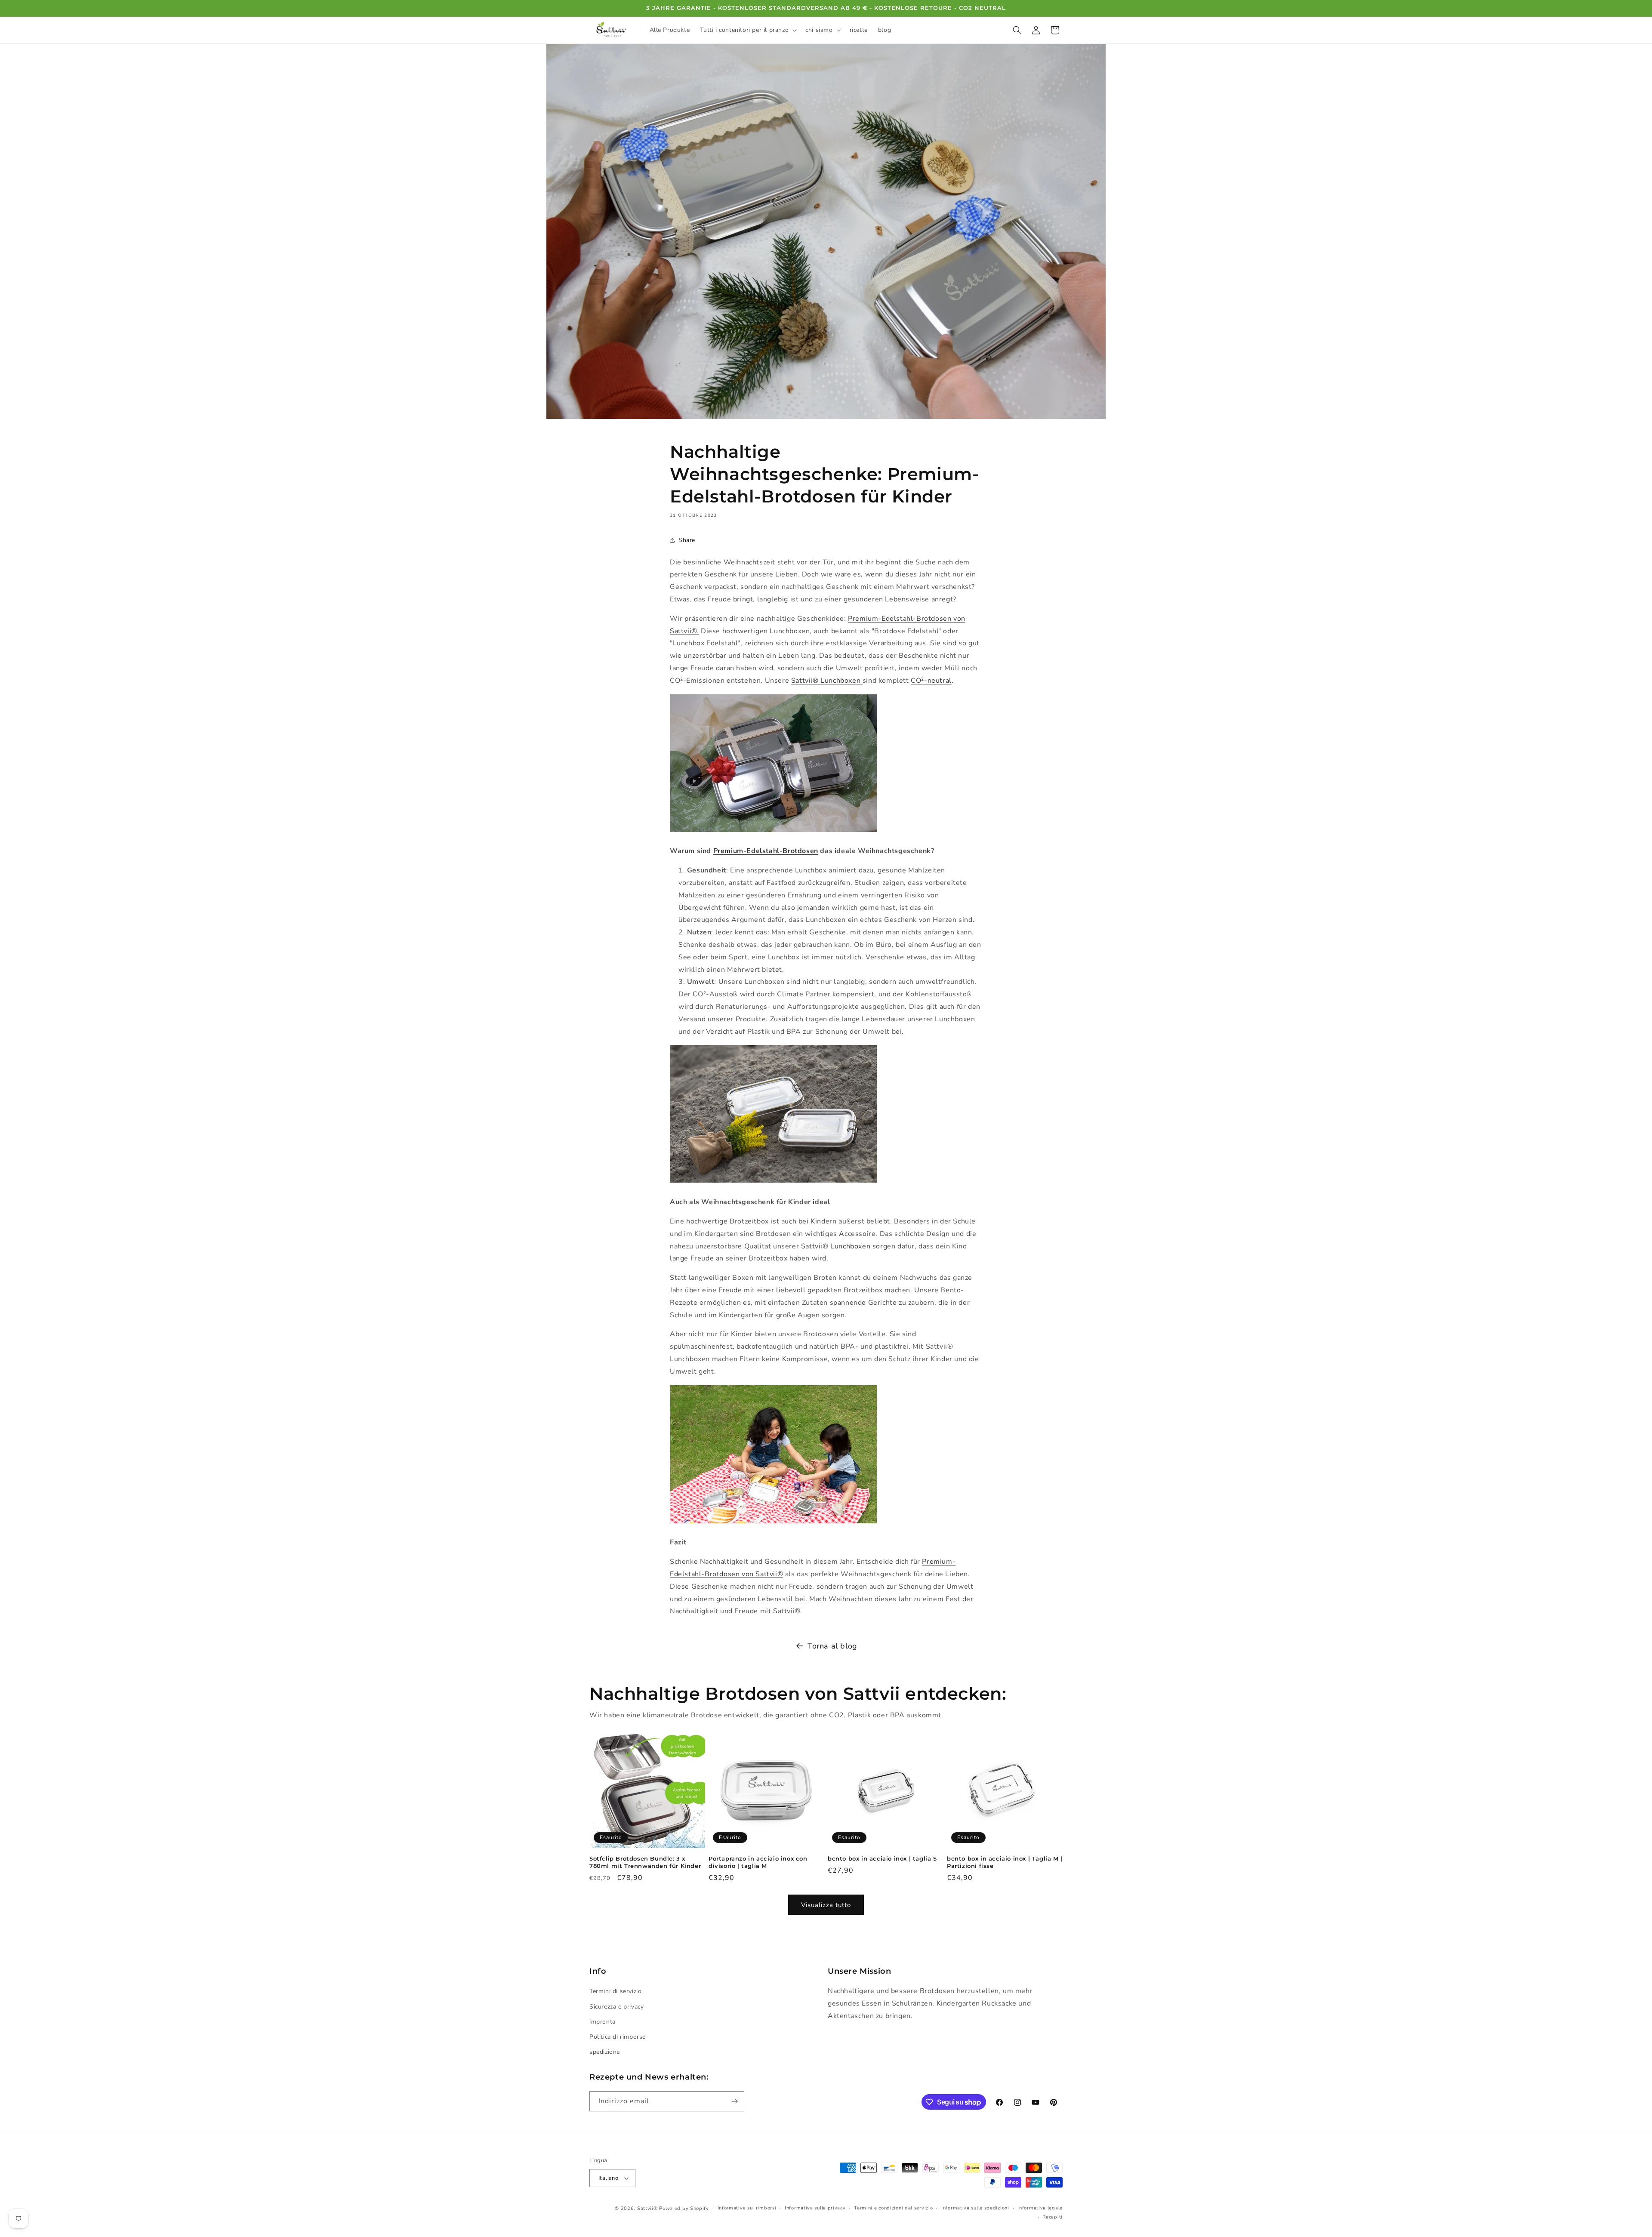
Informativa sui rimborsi (747, 2208)
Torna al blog (832, 1646)
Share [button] (687, 540)
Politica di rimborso (618, 2037)
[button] (747, 30)
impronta (603, 2022)
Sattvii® (647, 2208)
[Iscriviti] (734, 2101)
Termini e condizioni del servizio (893, 2208)
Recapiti (1053, 2217)
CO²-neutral (931, 681)
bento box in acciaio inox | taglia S (882, 1858)
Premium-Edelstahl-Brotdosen (766, 851)
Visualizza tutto (826, 1905)
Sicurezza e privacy (616, 2007)
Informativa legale (1040, 2208)
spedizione (605, 2052)
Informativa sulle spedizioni (975, 2208)
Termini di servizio (615, 1991)
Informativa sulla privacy (815, 2208)
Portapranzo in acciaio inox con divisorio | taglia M (758, 1862)
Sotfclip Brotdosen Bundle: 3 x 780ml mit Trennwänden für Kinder (645, 1862)
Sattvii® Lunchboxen (827, 681)
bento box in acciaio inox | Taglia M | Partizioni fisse (1005, 1862)
